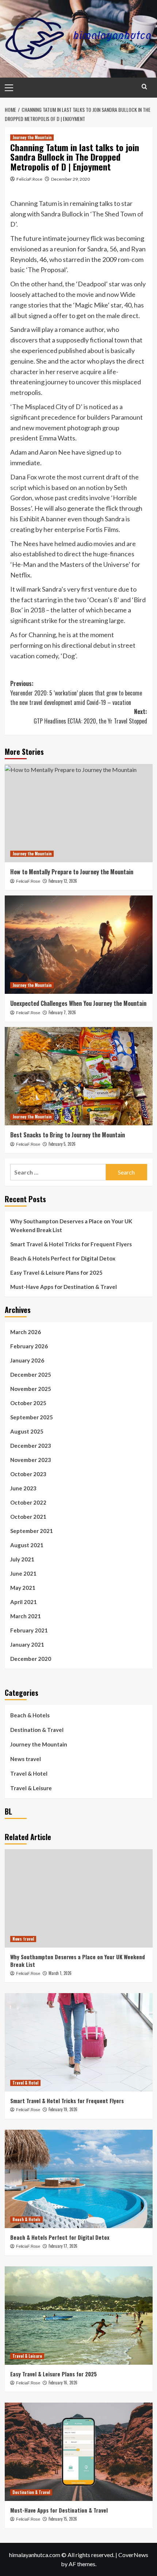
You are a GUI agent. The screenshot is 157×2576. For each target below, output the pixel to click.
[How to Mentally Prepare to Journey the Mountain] (79, 813)
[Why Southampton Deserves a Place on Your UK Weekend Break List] (79, 1898)
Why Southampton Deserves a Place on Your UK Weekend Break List (71, 1226)
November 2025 (31, 1389)
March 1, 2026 (60, 1973)
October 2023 (28, 1474)
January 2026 (27, 1360)
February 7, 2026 (62, 1012)
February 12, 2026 (63, 881)
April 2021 (24, 1602)
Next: (90, 716)
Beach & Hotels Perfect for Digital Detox (63, 1258)
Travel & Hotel (29, 1773)
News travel (26, 1759)
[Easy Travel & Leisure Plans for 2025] (79, 2316)
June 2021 (23, 1573)
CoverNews (133, 2555)
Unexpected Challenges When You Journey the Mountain (78, 1003)
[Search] (144, 87)
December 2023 (31, 1446)
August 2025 (27, 1431)
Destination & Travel (37, 1730)
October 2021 (28, 1517)
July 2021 (22, 1559)
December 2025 (31, 1375)
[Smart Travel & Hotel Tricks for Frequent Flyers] (79, 2042)
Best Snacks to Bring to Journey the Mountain (68, 1135)
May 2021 (23, 1588)
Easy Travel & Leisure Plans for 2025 (56, 1273)
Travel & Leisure (31, 1788)
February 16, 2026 (63, 2383)
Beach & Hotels (30, 1715)
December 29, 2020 (70, 179)
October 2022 (28, 1502)
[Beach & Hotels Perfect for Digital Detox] (79, 2179)
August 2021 (27, 1545)
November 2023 (31, 1460)
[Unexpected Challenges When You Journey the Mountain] (79, 945)
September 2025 (32, 1417)
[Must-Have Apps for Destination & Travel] (79, 2452)
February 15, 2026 (63, 2519)
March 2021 (26, 1616)
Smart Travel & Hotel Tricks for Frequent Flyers (71, 1244)
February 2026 (29, 1346)
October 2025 (28, 1403)
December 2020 (31, 1659)
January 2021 (27, 1644)
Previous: (76, 693)
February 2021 (29, 1630)
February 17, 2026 (63, 2246)
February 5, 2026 (62, 1144)
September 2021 (32, 1531)
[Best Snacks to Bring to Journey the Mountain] (79, 1076)
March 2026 (26, 1332)
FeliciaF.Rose (29, 179)
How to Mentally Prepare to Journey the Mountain (72, 872)
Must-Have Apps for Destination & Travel (64, 1287)
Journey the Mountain (32, 137)
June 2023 (23, 1488)
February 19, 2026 (63, 2109)
